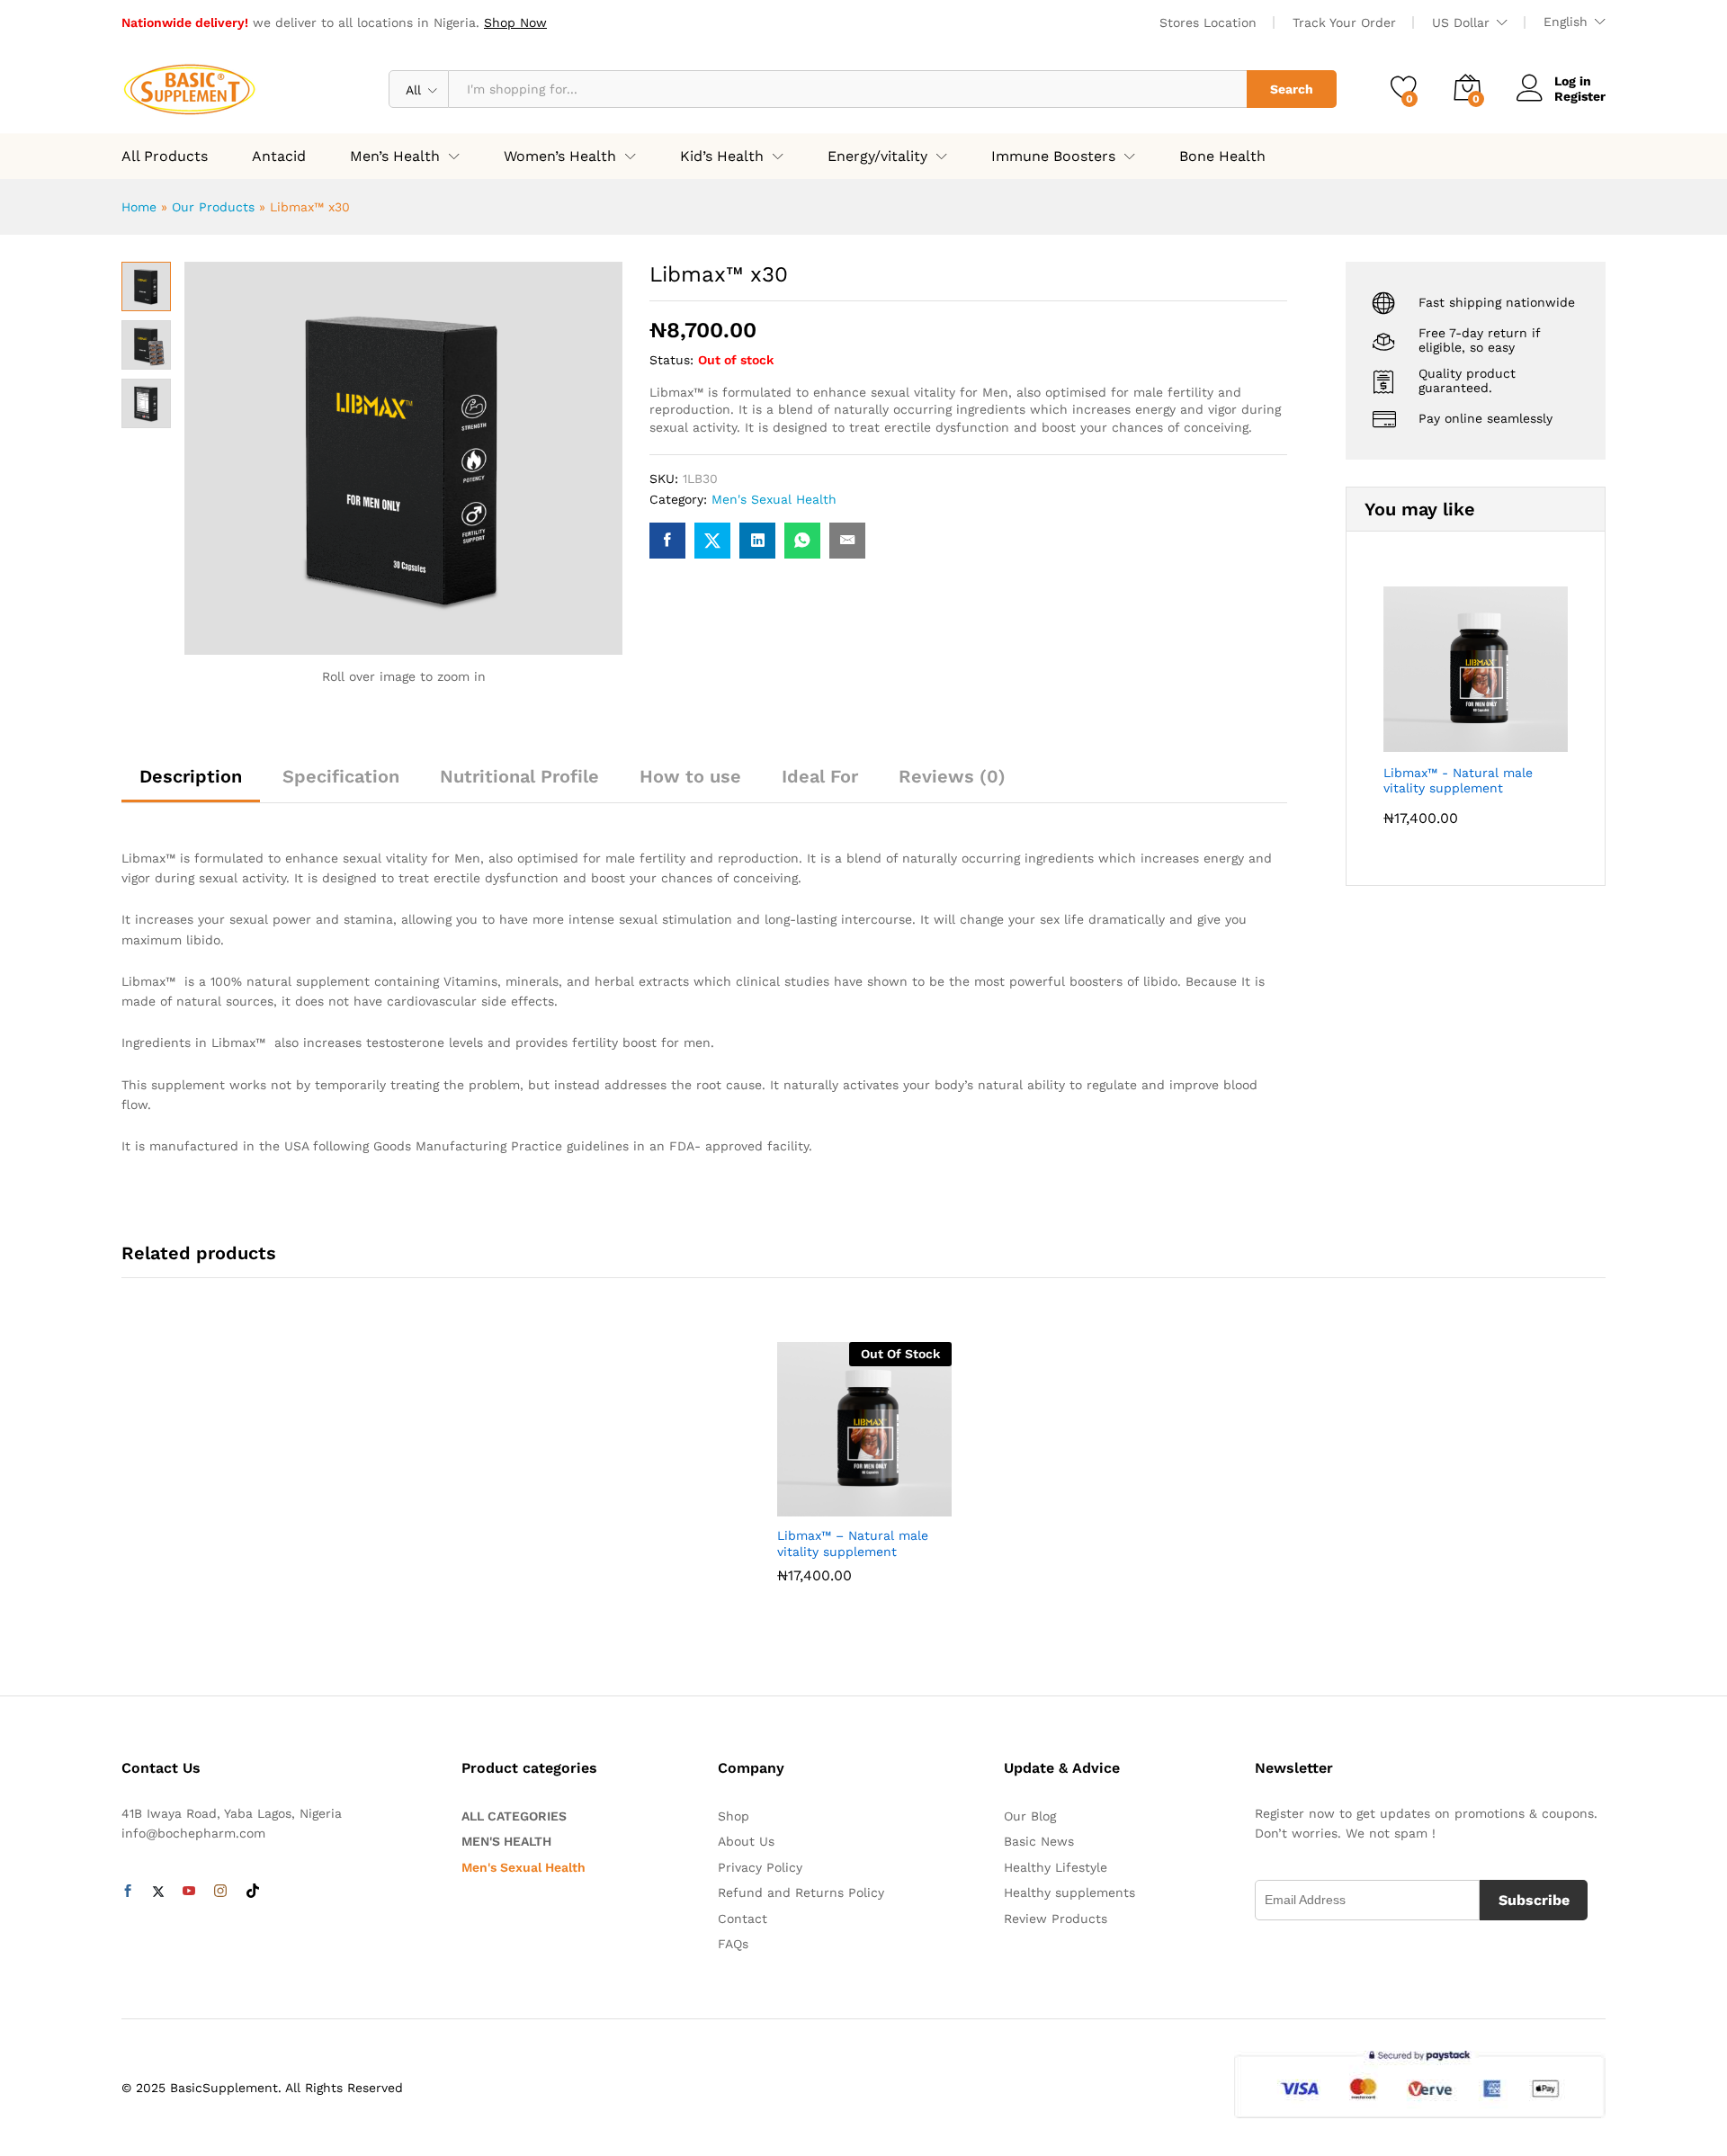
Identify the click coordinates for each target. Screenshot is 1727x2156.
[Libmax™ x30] (667, 541)
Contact (743, 1919)
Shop (734, 1816)
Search (1292, 89)
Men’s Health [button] (395, 157)
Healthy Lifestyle (1056, 1867)
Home (139, 207)
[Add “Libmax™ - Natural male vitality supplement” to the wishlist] (860, 1497)
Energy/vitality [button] (877, 157)
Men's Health (506, 1841)
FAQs (733, 1944)
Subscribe (1534, 1900)
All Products (165, 157)
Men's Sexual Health (774, 499)
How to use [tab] (690, 776)
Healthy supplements (1069, 1892)
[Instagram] (220, 1892)
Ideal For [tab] (820, 776)
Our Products (213, 207)
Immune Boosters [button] (1053, 157)
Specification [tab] (341, 776)
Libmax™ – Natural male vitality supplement (853, 1543)
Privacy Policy (760, 1867)
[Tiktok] (253, 1892)
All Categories (514, 1816)
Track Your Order (1344, 22)
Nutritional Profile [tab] (519, 776)
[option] (864, 1487)
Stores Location (1208, 22)
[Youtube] (189, 1892)
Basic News (1039, 1841)
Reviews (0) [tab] (952, 776)
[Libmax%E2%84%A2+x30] (712, 541)
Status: (671, 360)
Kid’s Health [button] (722, 157)
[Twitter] (158, 1892)
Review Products (1056, 1919)
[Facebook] (128, 1892)
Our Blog (1030, 1816)
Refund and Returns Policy (801, 1892)
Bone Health (1222, 157)
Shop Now (515, 22)
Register (1580, 96)
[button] (901, 1497)
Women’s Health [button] (560, 157)
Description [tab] (191, 776)
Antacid (279, 157)
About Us (746, 1841)
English (1566, 22)
